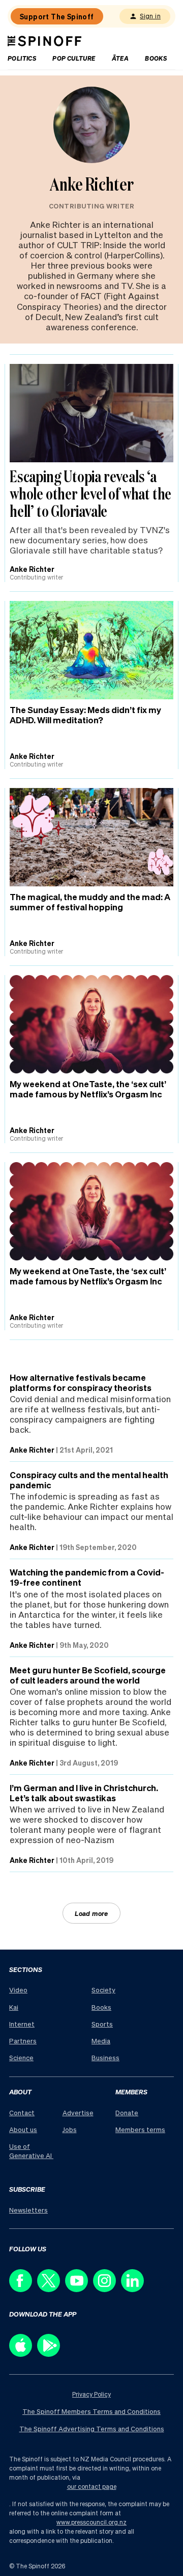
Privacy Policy (91, 2394)
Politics (22, 58)
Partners (23, 2041)
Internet (22, 2024)
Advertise (78, 2112)
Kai (14, 2007)
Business (105, 2057)
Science (21, 2057)
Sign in (150, 16)
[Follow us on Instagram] (107, 2289)
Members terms (140, 2129)
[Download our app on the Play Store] (51, 2354)
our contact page (92, 2487)
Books (156, 58)
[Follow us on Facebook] (23, 2289)
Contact (22, 2112)
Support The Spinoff (57, 16)
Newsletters (28, 2210)
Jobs (70, 2129)
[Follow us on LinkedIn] (135, 2289)
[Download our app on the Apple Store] (23, 2354)
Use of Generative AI (31, 2151)
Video (18, 1990)
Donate (127, 2112)
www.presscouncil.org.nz (91, 2522)
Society (103, 1990)
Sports (102, 2024)
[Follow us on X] (51, 2289)
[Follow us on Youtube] (79, 2289)
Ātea (120, 58)
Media (101, 2041)
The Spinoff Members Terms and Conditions (91, 2411)
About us (23, 2129)
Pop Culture (74, 58)
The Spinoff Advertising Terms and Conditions (92, 2428)
